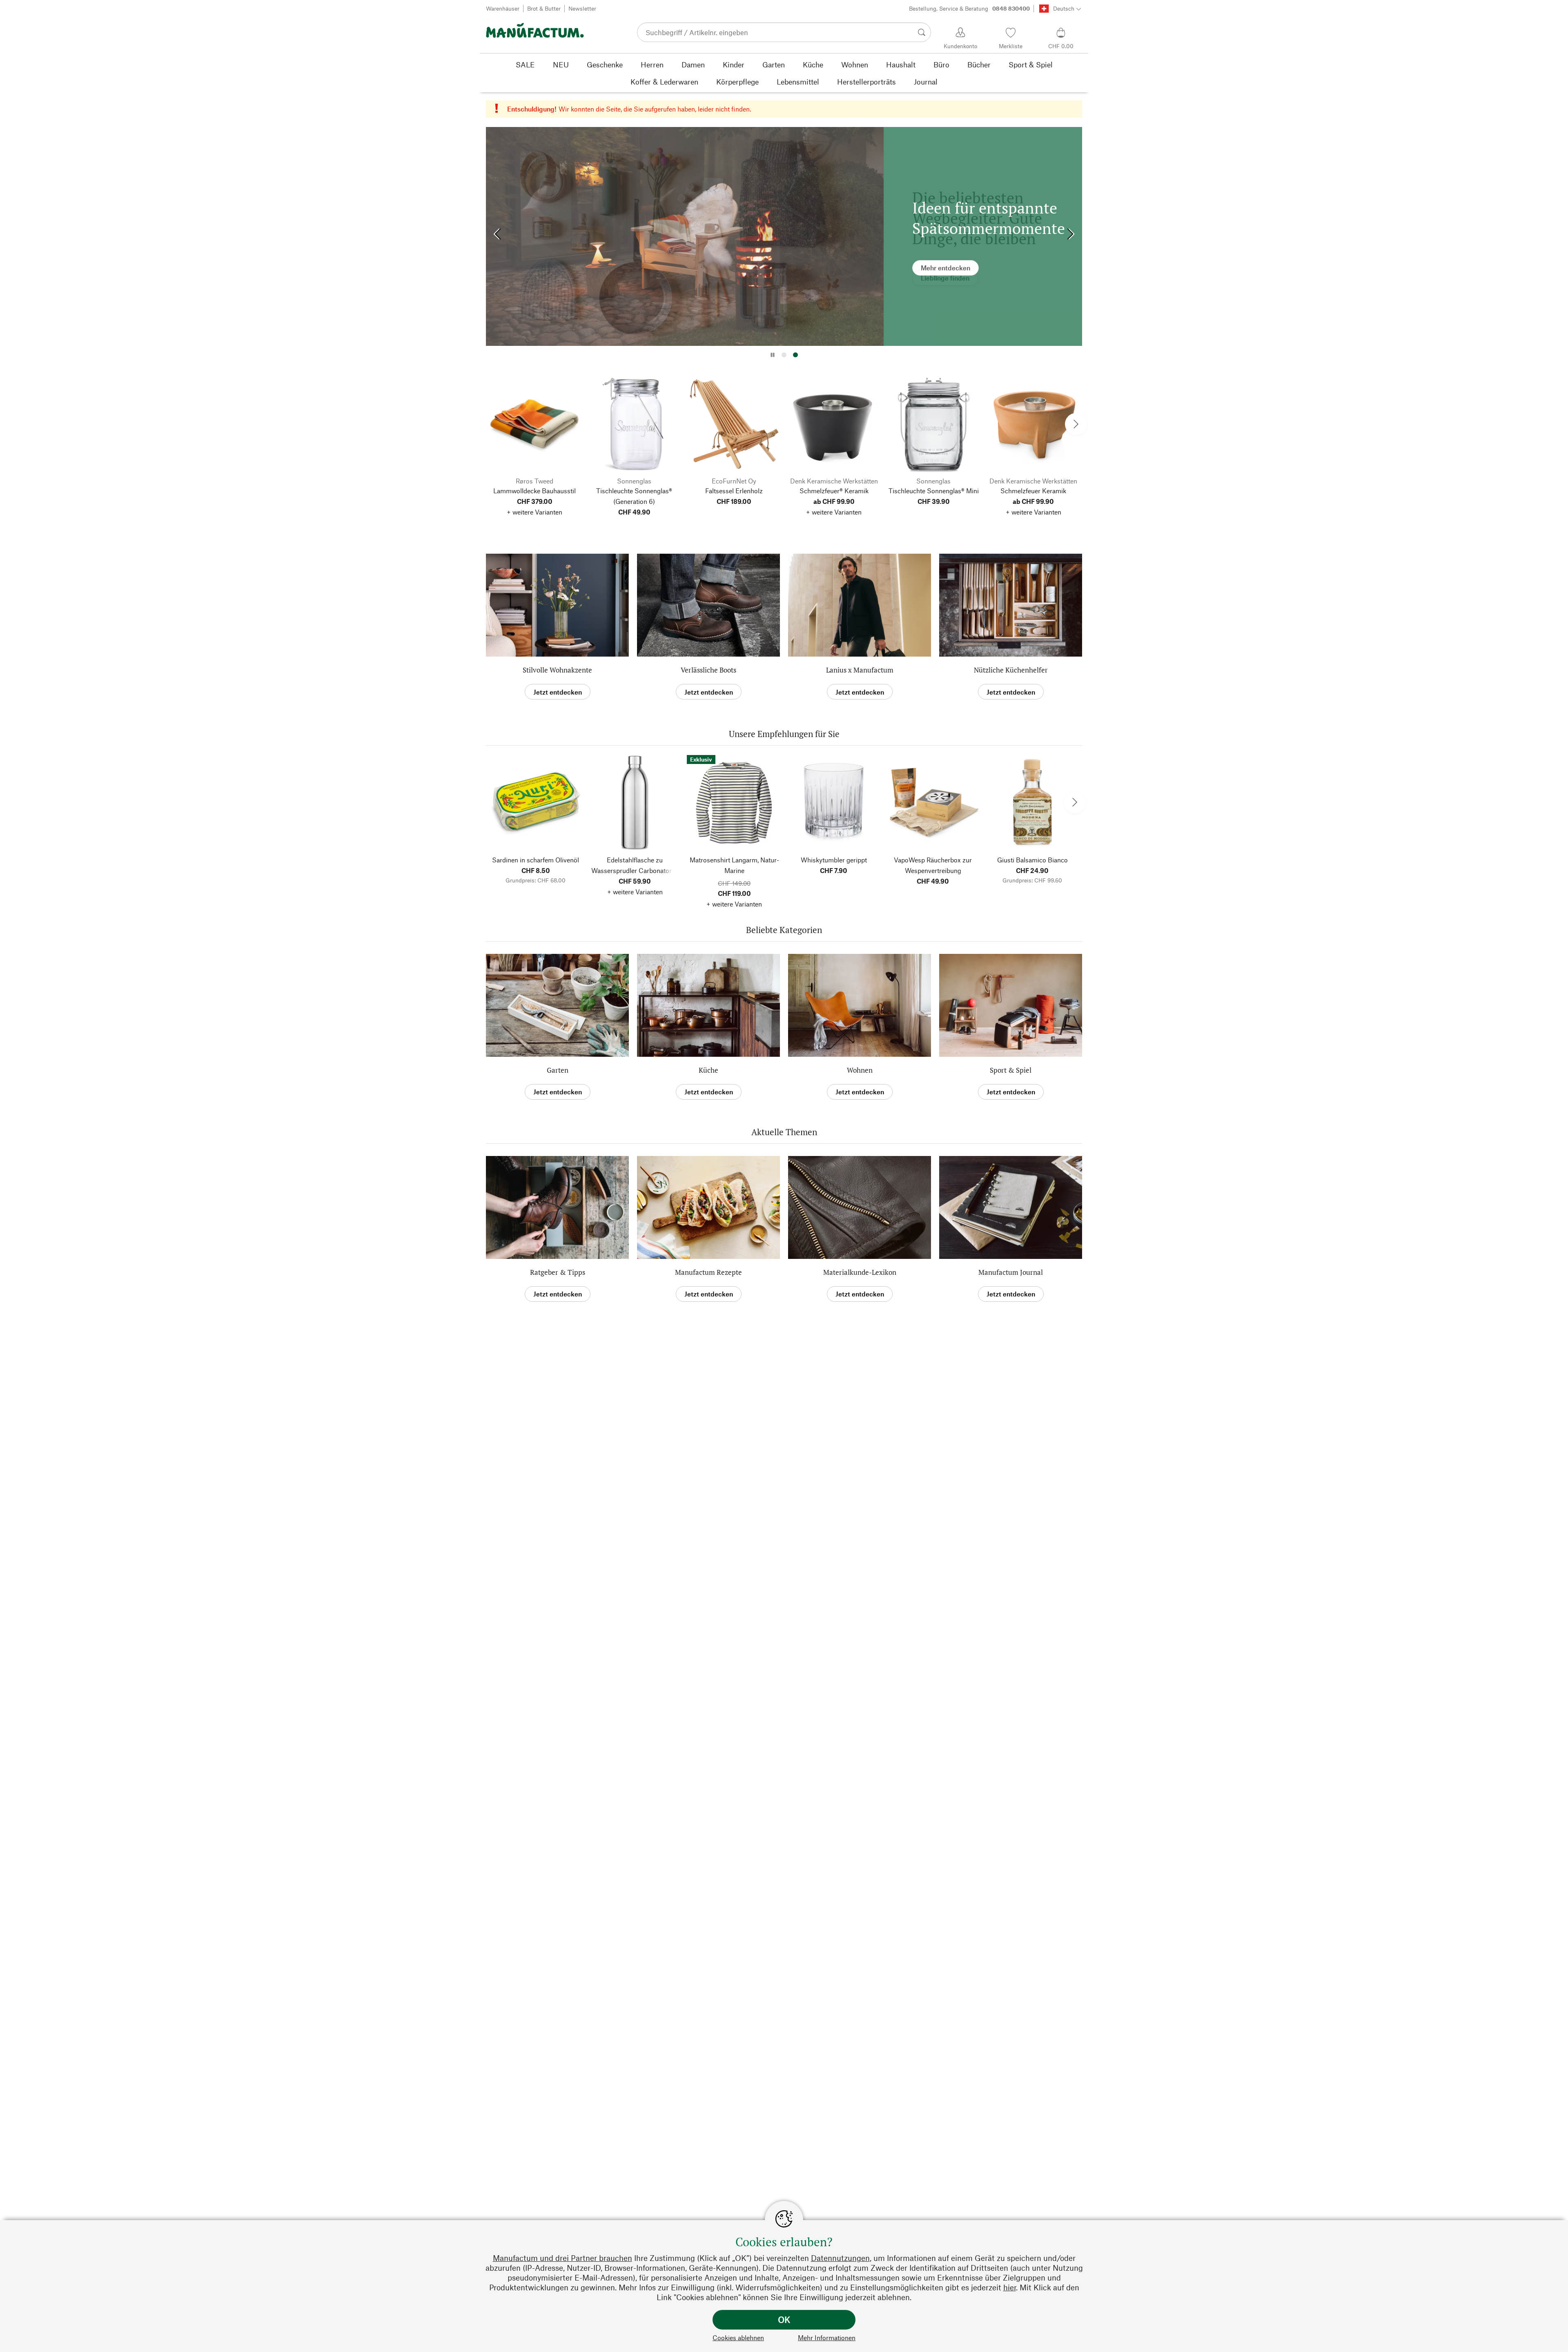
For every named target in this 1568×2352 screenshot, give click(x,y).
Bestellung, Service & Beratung (969, 8)
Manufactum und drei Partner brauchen (562, 2258)
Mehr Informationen (827, 2338)
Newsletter (582, 8)
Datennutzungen (840, 2258)
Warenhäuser (503, 8)
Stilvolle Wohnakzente (557, 670)
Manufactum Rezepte (708, 1272)
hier (1010, 2287)
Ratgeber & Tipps (558, 1272)
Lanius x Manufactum (860, 670)
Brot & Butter (544, 8)
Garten (558, 1070)
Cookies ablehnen (738, 2338)
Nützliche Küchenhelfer (1011, 670)
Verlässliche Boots (708, 670)
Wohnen (860, 1070)
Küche (708, 1070)
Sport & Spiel (1011, 1070)
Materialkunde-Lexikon (860, 1272)
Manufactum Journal (1011, 1272)
